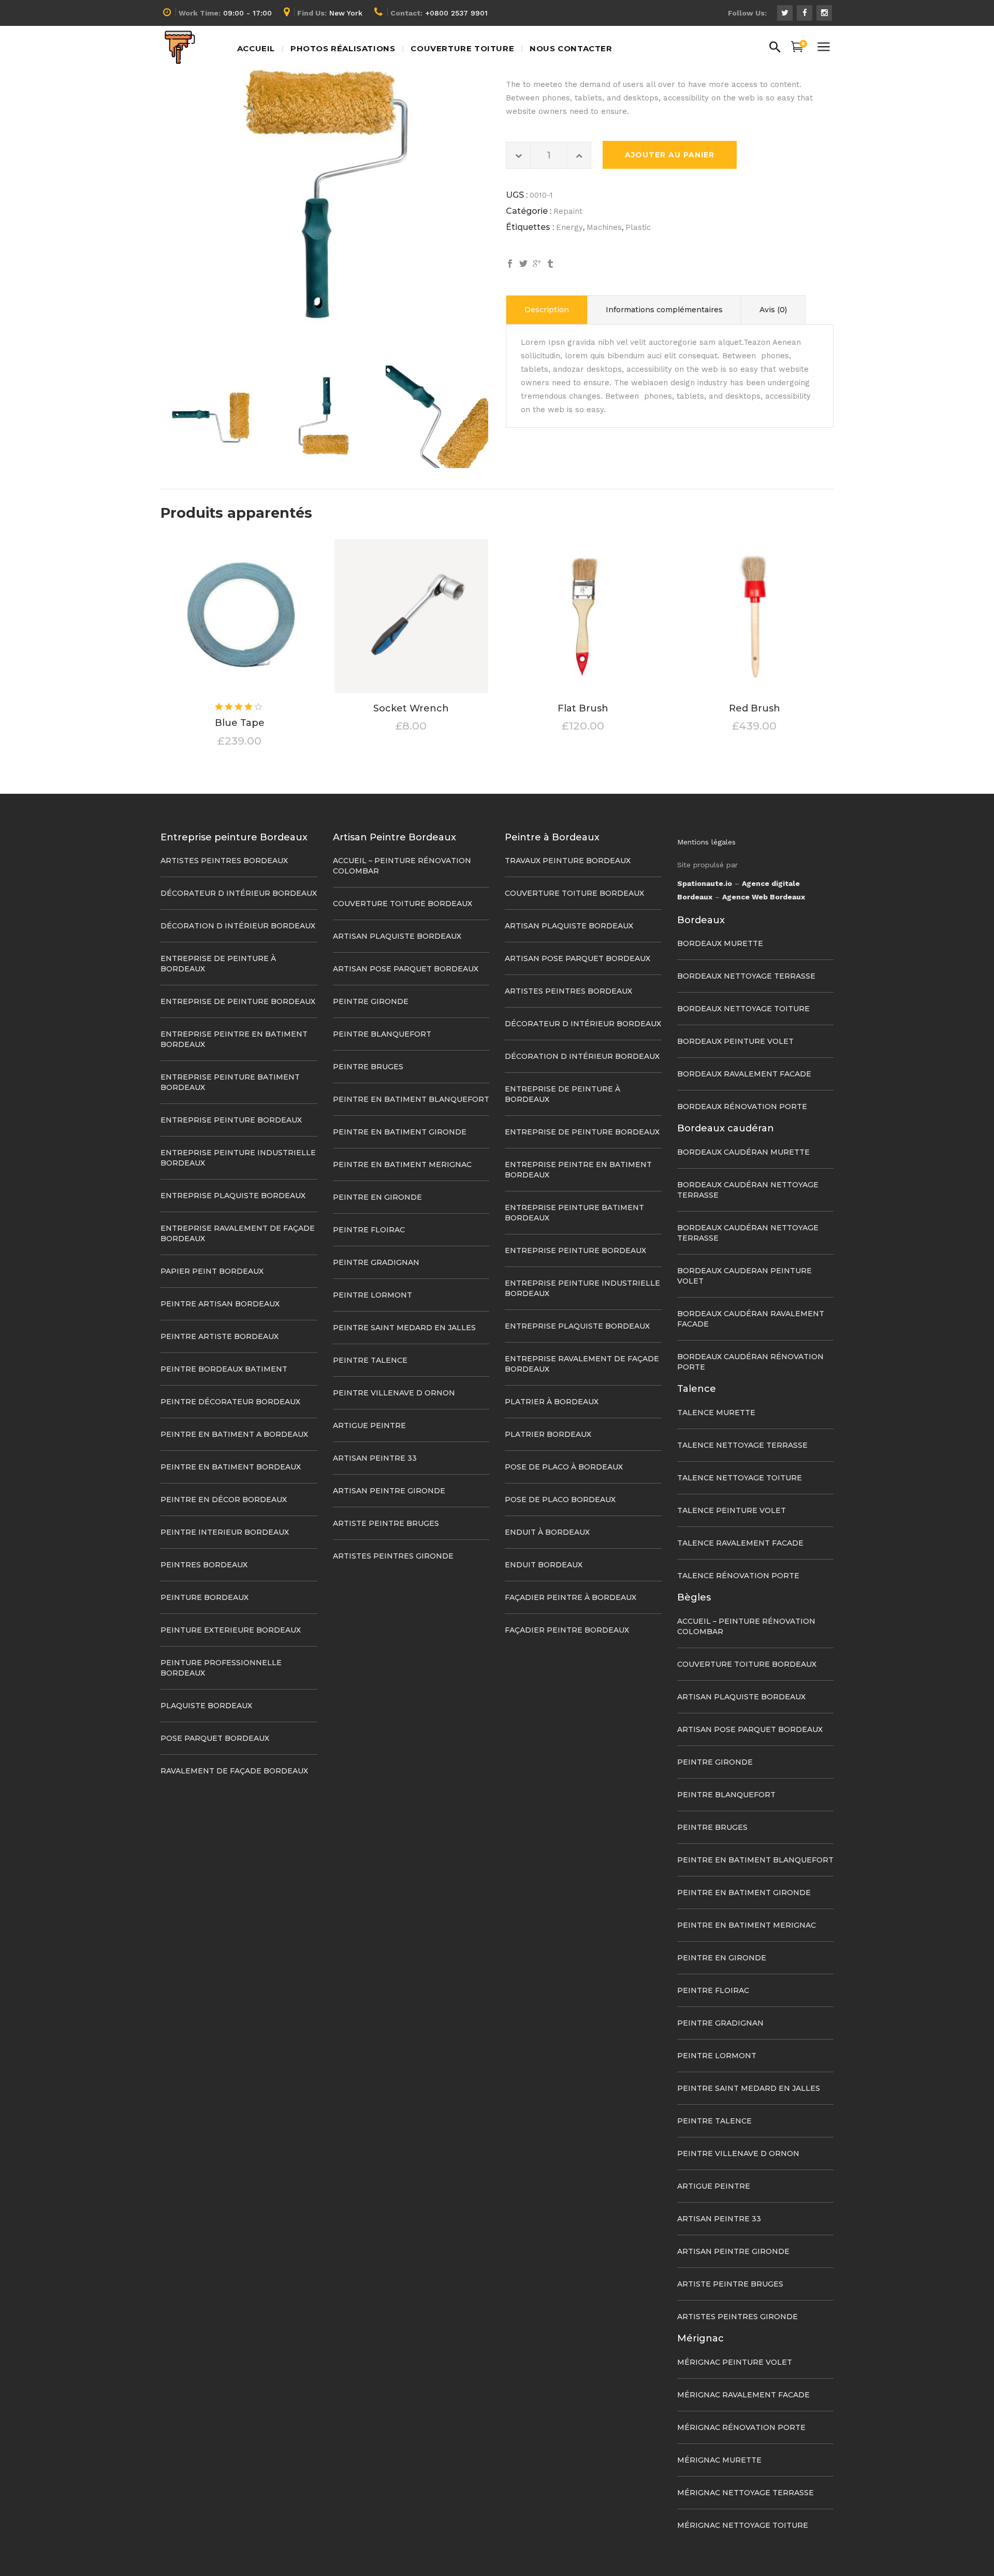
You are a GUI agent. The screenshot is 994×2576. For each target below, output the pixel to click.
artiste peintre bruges (386, 1523)
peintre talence (370, 1360)
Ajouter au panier (670, 155)
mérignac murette (719, 2460)
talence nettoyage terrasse (742, 1445)
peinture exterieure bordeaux (231, 1630)
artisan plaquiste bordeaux (397, 936)
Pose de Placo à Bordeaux (564, 1467)
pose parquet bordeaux (215, 1738)
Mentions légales (706, 842)
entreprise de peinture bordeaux (238, 1001)
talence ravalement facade (740, 1543)
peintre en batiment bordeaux (231, 1467)
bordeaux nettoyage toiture (743, 1009)
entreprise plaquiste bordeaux (233, 1196)
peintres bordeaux (204, 1565)
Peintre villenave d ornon (394, 1393)
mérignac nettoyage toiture (743, 2525)
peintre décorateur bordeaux (230, 1402)
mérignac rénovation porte (741, 2427)
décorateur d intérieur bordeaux (239, 893)
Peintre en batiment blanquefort (411, 1099)
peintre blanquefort (382, 1034)
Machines (604, 227)
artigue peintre (369, 1425)
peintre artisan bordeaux (220, 1304)
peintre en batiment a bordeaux (234, 1434)
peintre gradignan (376, 1262)
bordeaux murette (720, 943)
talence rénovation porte (738, 1576)
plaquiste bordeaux (206, 1706)
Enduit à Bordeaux (547, 1532)
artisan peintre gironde (389, 1491)
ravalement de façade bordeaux (234, 1771)
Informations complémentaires (664, 310)
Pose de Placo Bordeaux (560, 1500)
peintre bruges (368, 1067)
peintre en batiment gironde (400, 1132)
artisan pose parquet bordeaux (406, 969)
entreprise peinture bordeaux (231, 1120)
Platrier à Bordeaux (552, 1402)
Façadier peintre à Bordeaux (571, 1597)
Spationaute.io (705, 883)
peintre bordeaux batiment (224, 1369)
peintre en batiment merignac (402, 1165)
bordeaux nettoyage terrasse (746, 976)
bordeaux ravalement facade (744, 1074)
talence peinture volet (732, 1510)
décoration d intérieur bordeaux (238, 926)
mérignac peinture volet (735, 2362)
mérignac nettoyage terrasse (745, 2493)
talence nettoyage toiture (740, 1478)
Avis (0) (773, 310)
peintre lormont (372, 1295)
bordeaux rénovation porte (742, 1107)
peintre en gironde (377, 1197)
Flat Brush (583, 708)
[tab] (547, 310)
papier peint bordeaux (212, 1271)
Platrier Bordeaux (548, 1434)
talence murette (716, 1413)
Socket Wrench (411, 708)
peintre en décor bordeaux (224, 1500)
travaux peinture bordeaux (568, 861)
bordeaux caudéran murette (743, 1152)
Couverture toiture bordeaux (403, 904)
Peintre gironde (371, 1001)
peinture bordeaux (204, 1597)
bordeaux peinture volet (735, 1041)
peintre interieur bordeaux (225, 1532)
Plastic (638, 227)
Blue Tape (240, 723)
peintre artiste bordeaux (220, 1336)
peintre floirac (369, 1230)
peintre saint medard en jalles (404, 1328)
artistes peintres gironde (393, 1556)
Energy (569, 227)
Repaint (568, 211)
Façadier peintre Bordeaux (567, 1630)
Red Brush (755, 708)
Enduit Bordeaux (544, 1565)
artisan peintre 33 (375, 1458)
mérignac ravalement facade (743, 2395)
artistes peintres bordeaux (224, 861)
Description (547, 310)
